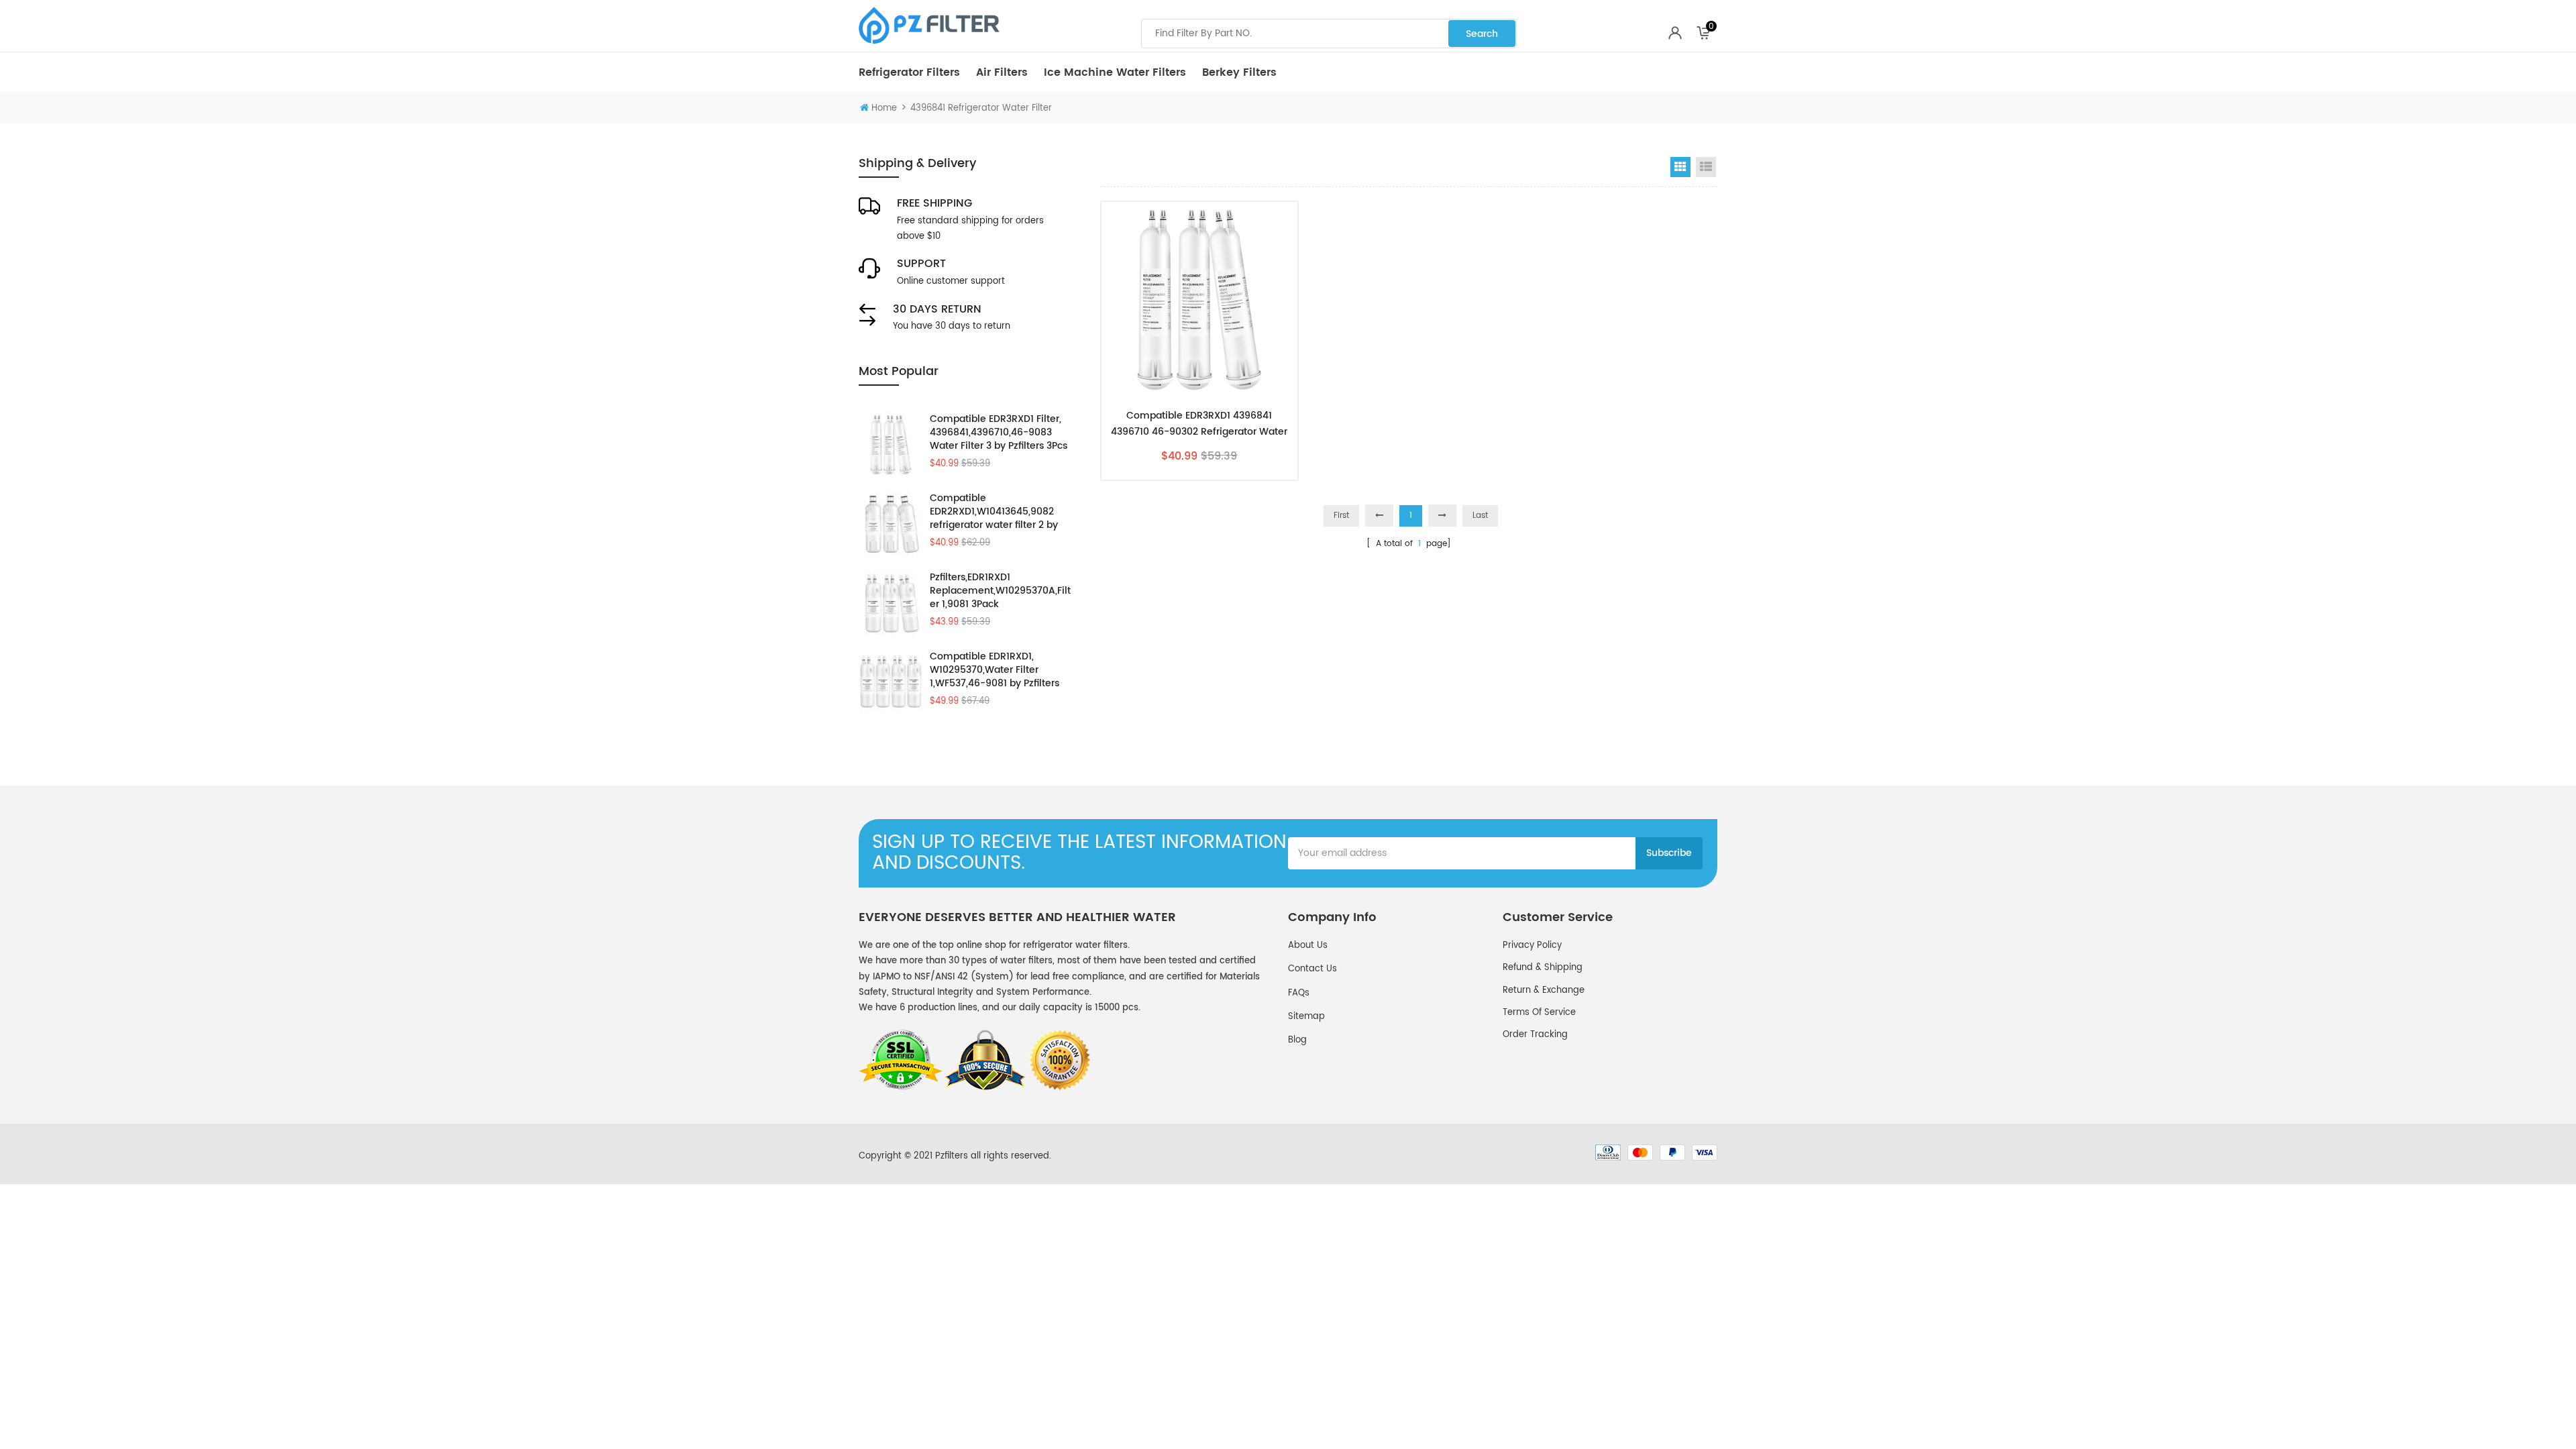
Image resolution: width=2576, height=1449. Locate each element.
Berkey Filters (1239, 72)
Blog (1297, 1040)
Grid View (1680, 167)
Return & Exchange (1544, 990)
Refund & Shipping (1543, 968)
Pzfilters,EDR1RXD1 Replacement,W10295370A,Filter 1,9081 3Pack (1000, 591)
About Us (1308, 946)
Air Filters (1002, 72)
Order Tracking (1535, 1035)
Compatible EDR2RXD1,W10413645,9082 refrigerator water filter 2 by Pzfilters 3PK (994, 512)
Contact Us (1312, 969)
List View (1706, 167)
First (1341, 516)
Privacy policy (1532, 946)
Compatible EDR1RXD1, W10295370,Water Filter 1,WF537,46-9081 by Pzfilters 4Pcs (995, 670)
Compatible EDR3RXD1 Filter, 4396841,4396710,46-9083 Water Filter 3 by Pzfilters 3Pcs (999, 433)
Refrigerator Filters (909, 72)
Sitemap (1306, 1017)
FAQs (1299, 993)
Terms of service (1539, 1013)
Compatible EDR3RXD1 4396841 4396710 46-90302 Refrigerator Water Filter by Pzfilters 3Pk (1199, 424)
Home (884, 108)
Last (1480, 516)
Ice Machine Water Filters (1115, 72)
